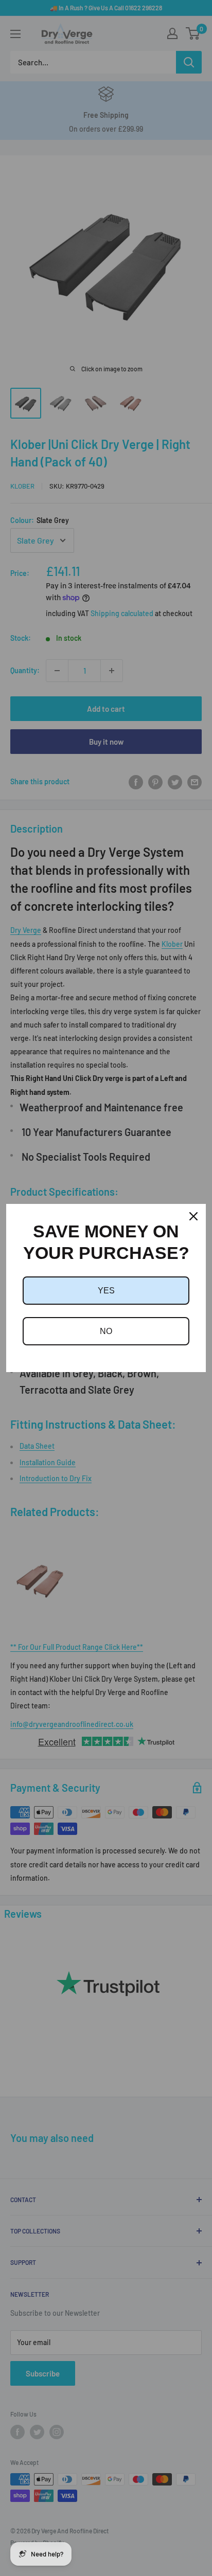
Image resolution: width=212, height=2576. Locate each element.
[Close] (193, 1216)
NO (106, 1331)
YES (106, 1291)
